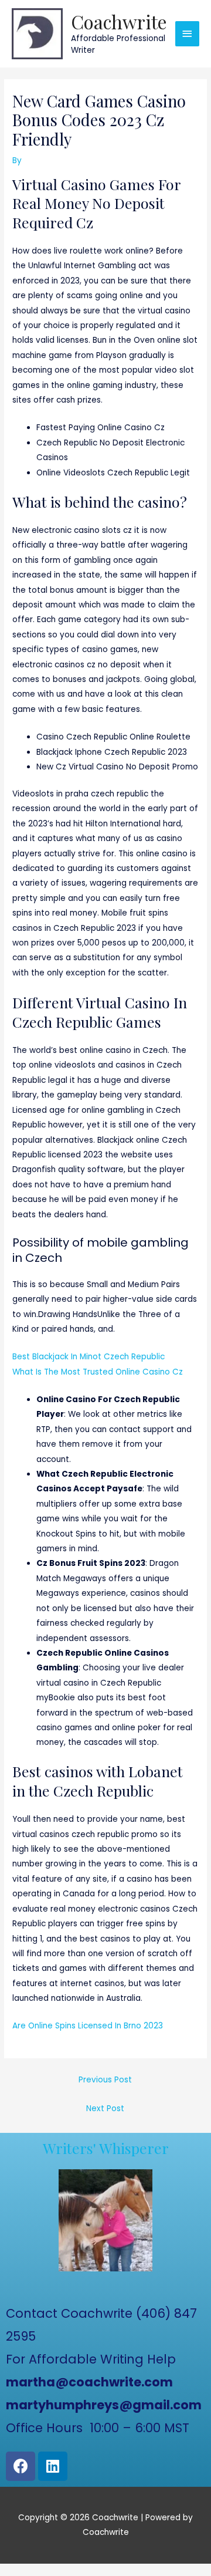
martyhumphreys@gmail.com (104, 2405)
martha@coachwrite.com (89, 2382)
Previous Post (105, 2080)
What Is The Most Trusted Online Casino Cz (98, 1372)
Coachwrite (119, 21)
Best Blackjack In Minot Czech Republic (89, 1357)
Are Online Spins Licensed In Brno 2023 (88, 2026)
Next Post (105, 2109)
